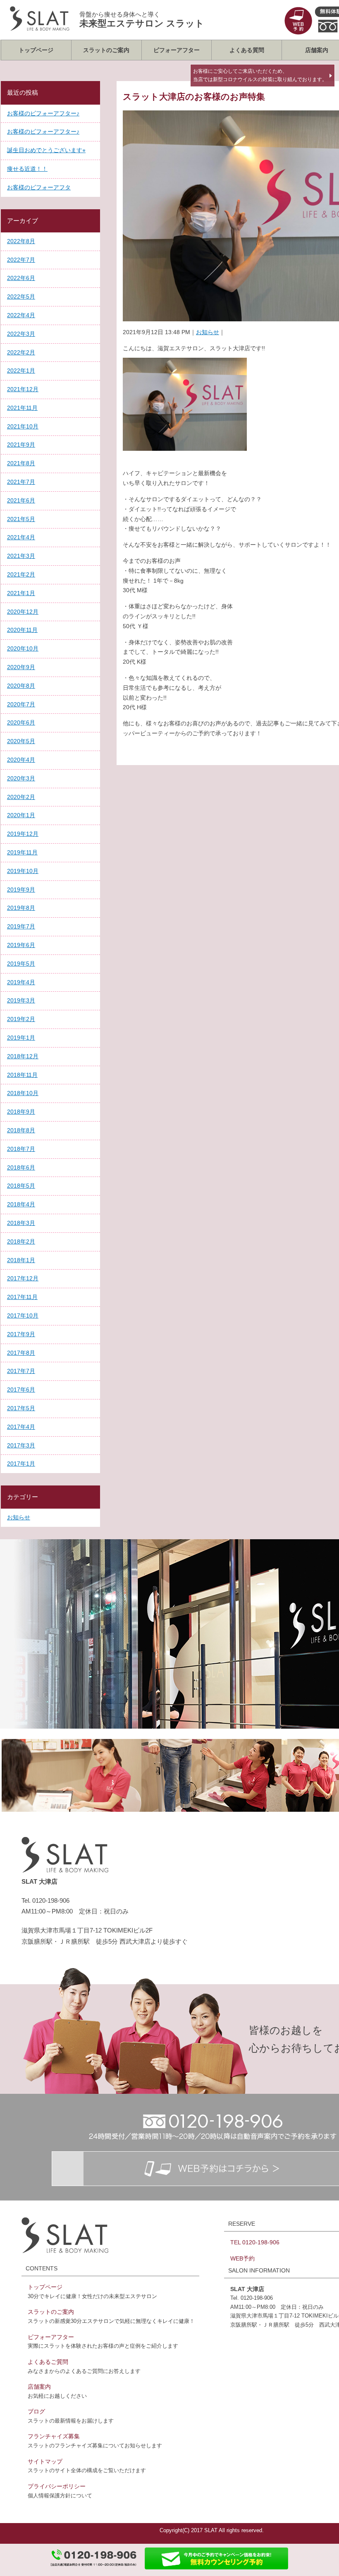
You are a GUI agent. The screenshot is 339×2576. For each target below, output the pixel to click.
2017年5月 (21, 1408)
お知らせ (208, 332)
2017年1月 (21, 1464)
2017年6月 (21, 1390)
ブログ (36, 2411)
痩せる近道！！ (27, 169)
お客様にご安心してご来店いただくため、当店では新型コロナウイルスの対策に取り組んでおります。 (260, 75)
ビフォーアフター (177, 50)
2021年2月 (21, 574)
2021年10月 (23, 426)
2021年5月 (21, 519)
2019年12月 (23, 834)
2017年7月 (21, 1371)
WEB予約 (242, 2258)
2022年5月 (21, 297)
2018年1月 (21, 1260)
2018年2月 (21, 1241)
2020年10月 (23, 648)
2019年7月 (21, 926)
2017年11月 (22, 1297)
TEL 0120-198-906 (255, 2242)
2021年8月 (21, 463)
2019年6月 (21, 945)
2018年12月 (23, 1056)
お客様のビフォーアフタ (39, 187)
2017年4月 (21, 1427)
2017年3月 (21, 1445)
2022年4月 (21, 315)
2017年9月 (21, 1334)
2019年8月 (21, 908)
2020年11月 (22, 630)
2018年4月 (21, 1204)
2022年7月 (21, 260)
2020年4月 (21, 760)
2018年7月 (21, 1149)
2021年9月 (21, 445)
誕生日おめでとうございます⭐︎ (46, 150)
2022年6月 (21, 278)
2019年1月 (21, 1038)
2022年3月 (21, 334)
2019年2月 (21, 1019)
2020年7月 (21, 704)
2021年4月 (21, 537)
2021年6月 (21, 500)
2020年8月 (21, 686)
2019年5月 (21, 964)
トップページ (36, 50)
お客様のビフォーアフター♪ (43, 113)
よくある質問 (247, 50)
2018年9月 (21, 1112)
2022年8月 (21, 241)
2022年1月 (21, 371)
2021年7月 (21, 482)
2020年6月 (21, 722)
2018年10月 (23, 1093)
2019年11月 (22, 852)
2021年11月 (22, 408)
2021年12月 (23, 389)
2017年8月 (21, 1353)
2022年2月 (21, 352)
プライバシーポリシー (57, 2486)
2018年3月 (21, 1223)
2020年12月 (23, 612)
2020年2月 (21, 797)
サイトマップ (45, 2461)
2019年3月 (21, 1000)
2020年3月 (21, 778)
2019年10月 (23, 871)
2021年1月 (21, 593)
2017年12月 (23, 1278)
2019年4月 (21, 982)
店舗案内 (39, 2387)
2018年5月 (21, 1186)
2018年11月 (22, 1075)
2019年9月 (21, 890)
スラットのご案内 (106, 50)
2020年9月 (21, 667)
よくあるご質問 (48, 2362)
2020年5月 (21, 741)
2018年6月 (21, 1167)
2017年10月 (23, 1316)
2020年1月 (21, 815)
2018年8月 (21, 1130)
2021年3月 (21, 556)
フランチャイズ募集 (54, 2436)
